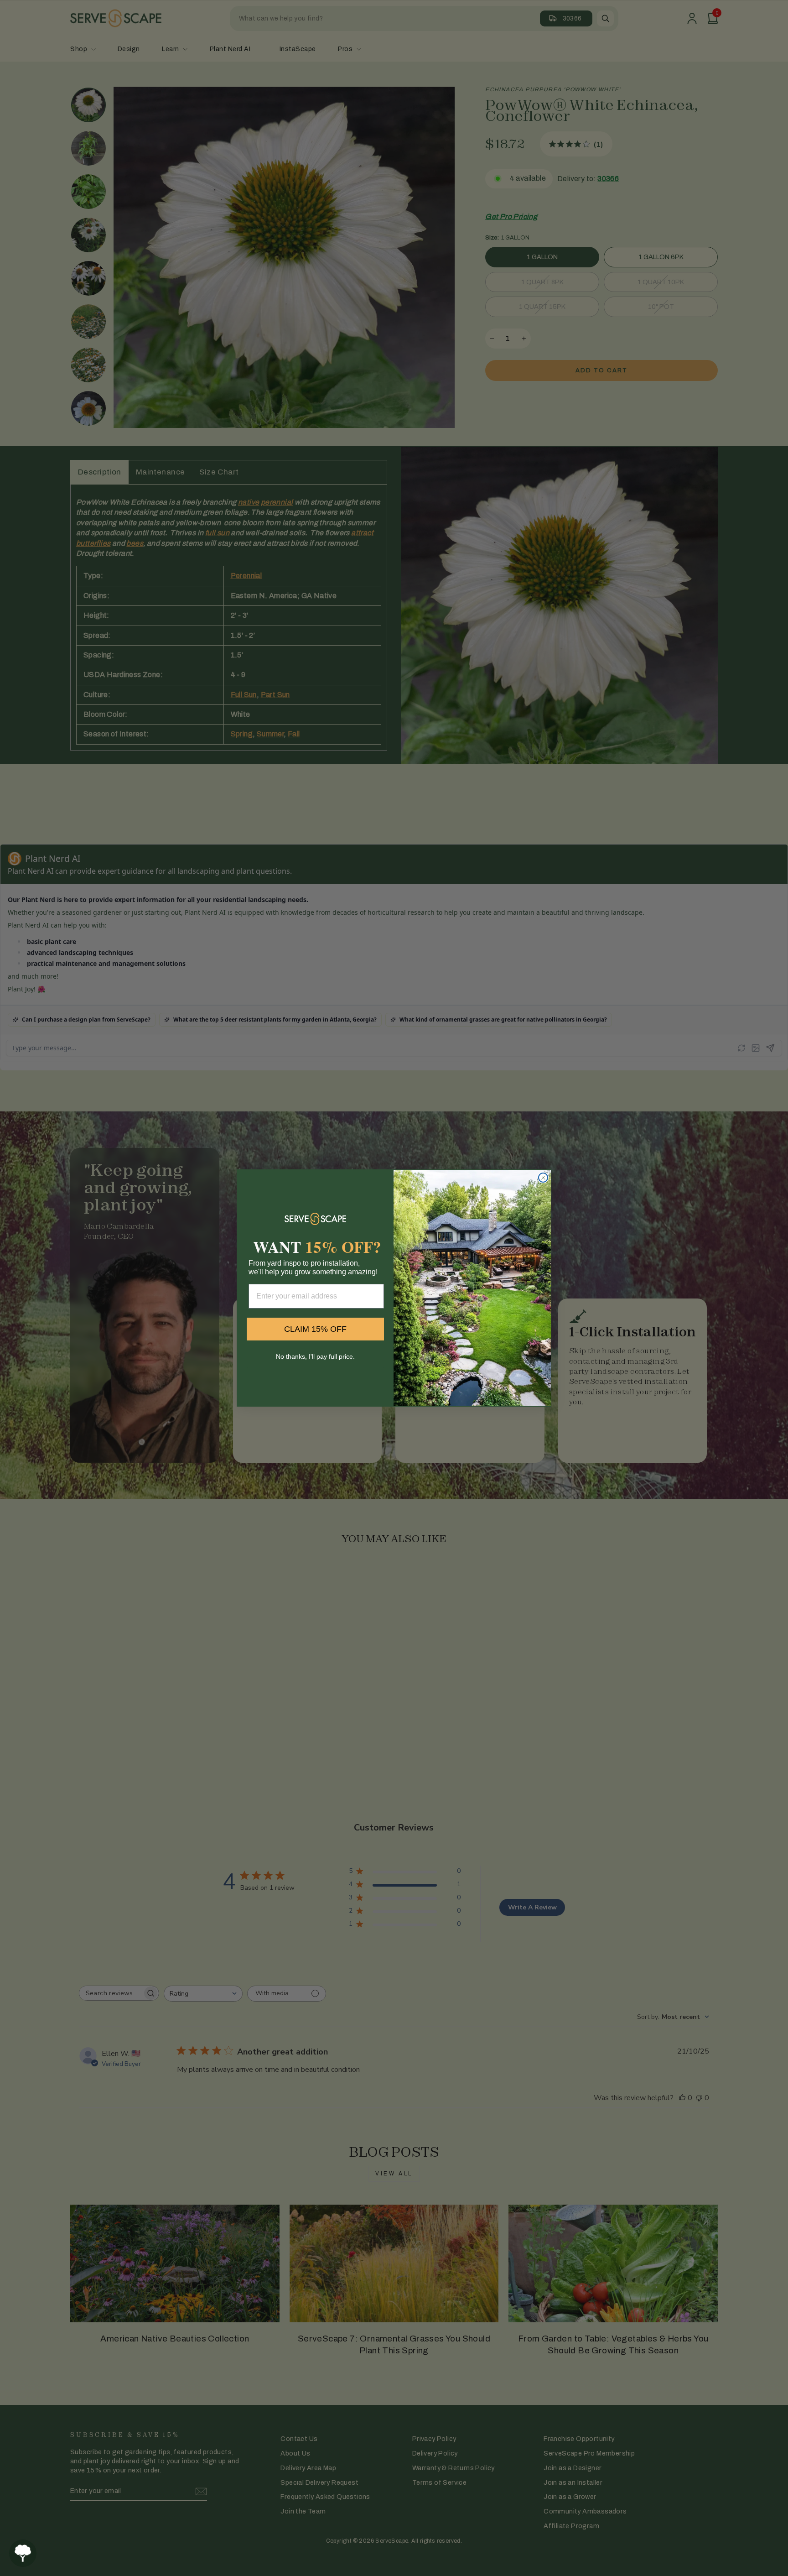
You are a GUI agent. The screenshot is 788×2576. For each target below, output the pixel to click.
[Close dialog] (543, 1178)
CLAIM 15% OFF (315, 1329)
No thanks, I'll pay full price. (315, 1356)
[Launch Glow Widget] (23, 2553)
